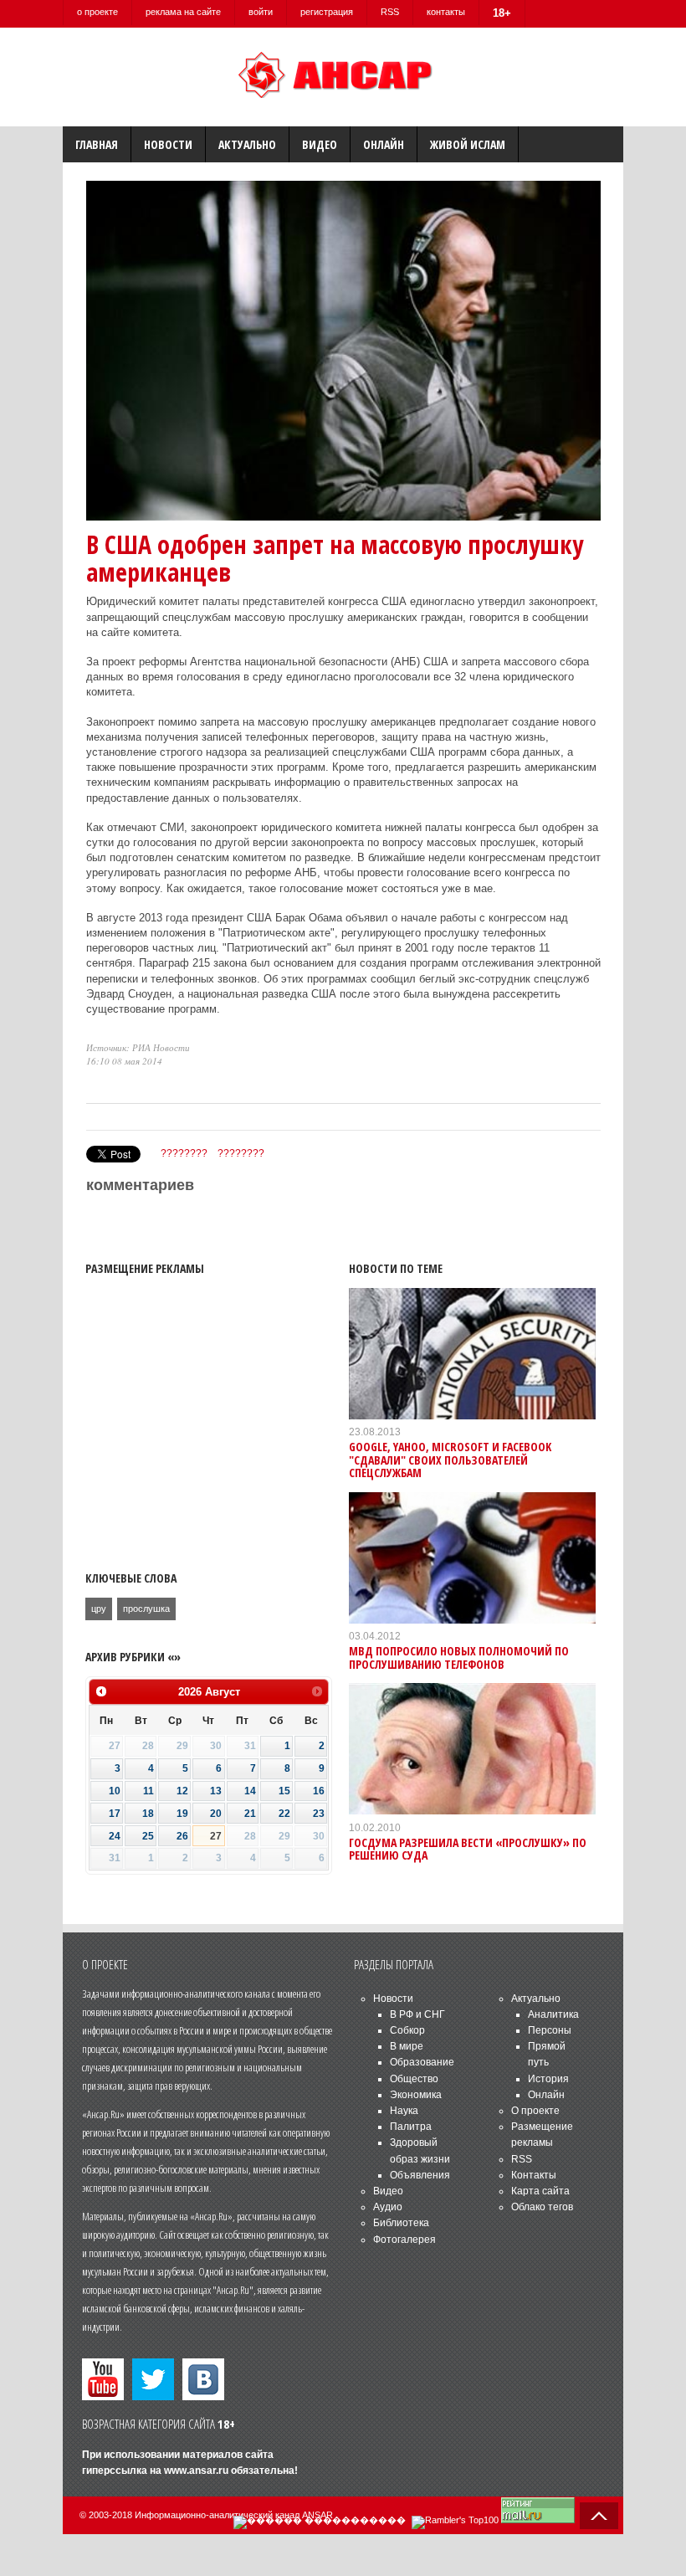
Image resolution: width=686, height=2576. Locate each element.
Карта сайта (540, 2191)
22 (284, 1814)
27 (216, 1836)
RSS (390, 12)
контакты (446, 12)
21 (250, 1814)
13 (216, 1791)
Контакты (534, 2175)
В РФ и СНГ (417, 2014)
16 (319, 1791)
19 (182, 1814)
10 (115, 1791)
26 (182, 1836)
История (548, 2079)
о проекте (97, 12)
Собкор (407, 2030)
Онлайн (384, 144)
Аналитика (553, 2014)
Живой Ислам (468, 144)
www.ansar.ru (196, 2471)
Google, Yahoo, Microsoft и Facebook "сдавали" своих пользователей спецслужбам (450, 1460)
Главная (97, 144)
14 (250, 1791)
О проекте (535, 2111)
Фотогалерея (404, 2240)
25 (148, 1836)
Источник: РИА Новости (138, 1047)
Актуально (247, 144)
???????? (184, 1153)
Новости (168, 144)
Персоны (550, 2030)
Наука (404, 2111)
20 (216, 1814)
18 (148, 1814)
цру (99, 1609)
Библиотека (401, 2223)
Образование (422, 2062)
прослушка (146, 1609)
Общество (414, 2079)
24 (115, 1836)
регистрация (327, 12)
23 (319, 1814)
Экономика (416, 2095)
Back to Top (599, 2516)
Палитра (411, 2127)
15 (284, 1791)
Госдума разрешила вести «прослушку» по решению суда (468, 1849)
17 (115, 1814)
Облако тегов (542, 2207)
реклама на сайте (183, 12)
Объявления (420, 2175)
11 (148, 1791)
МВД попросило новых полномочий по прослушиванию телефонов (459, 1657)
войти (261, 12)
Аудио (388, 2207)
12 (182, 1791)
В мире (407, 2046)
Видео (320, 144)
